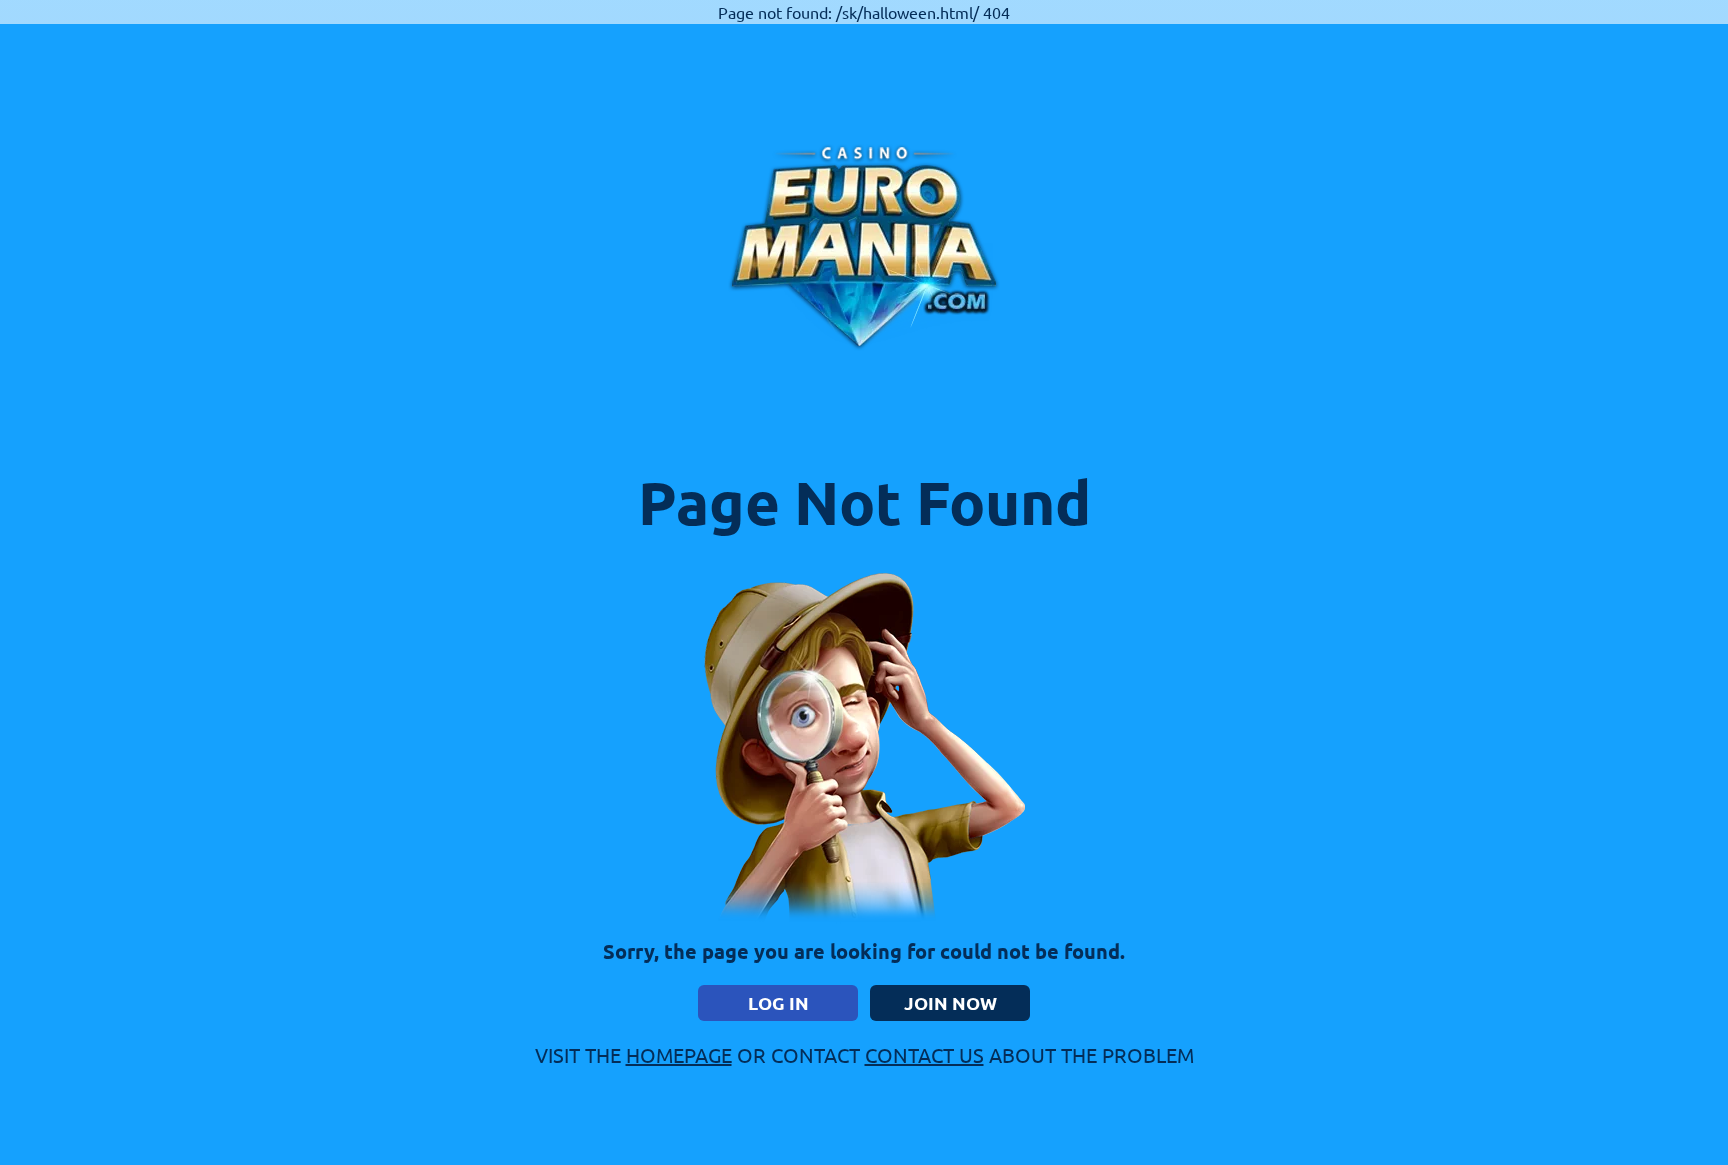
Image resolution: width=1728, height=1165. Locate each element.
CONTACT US (924, 1054)
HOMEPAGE (679, 1054)
